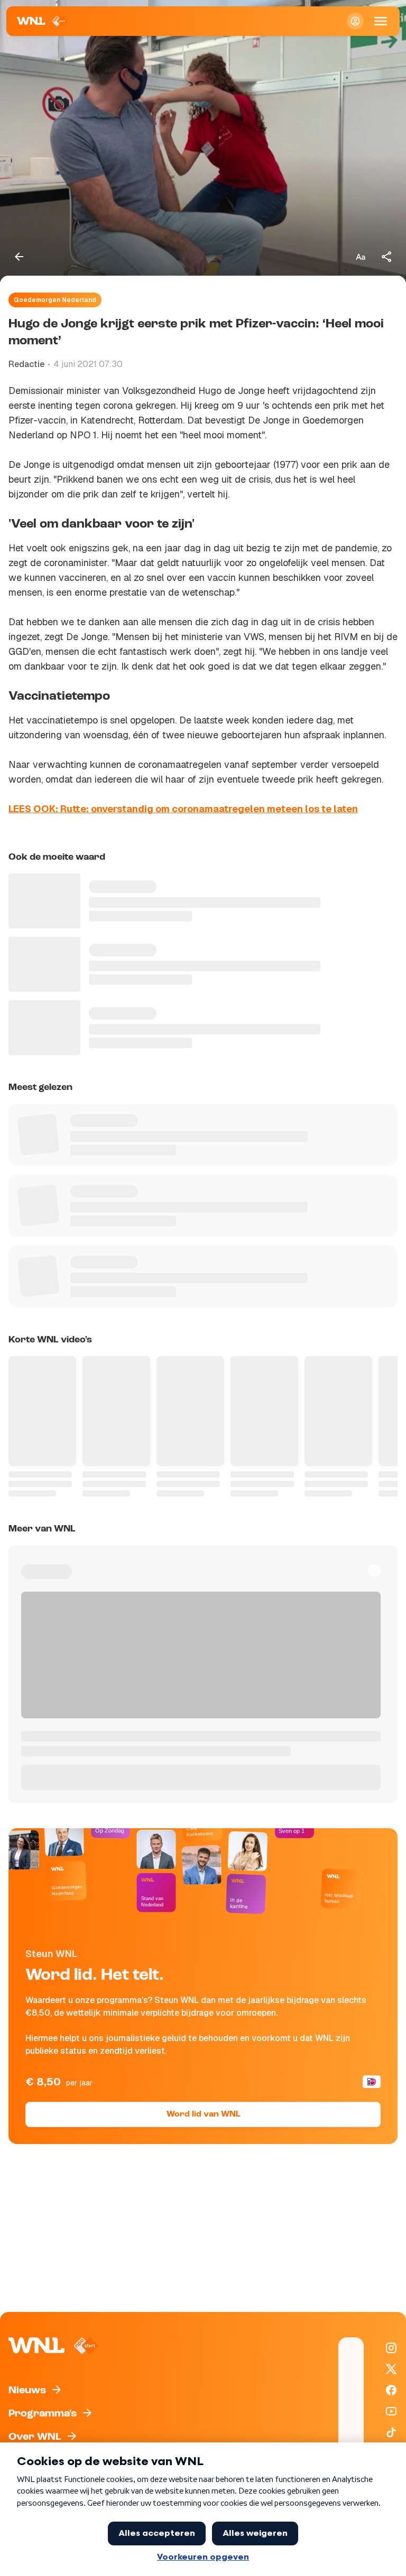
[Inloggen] (355, 21)
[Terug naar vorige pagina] (19, 257)
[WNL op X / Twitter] (391, 2369)
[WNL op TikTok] (391, 2432)
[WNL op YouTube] (391, 2411)
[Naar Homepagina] (42, 21)
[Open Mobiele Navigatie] (381, 21)
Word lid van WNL (203, 2114)
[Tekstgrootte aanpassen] (361, 257)
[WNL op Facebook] (391, 2390)
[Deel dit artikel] (387, 257)
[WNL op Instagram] (391, 2348)
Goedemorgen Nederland (55, 300)
